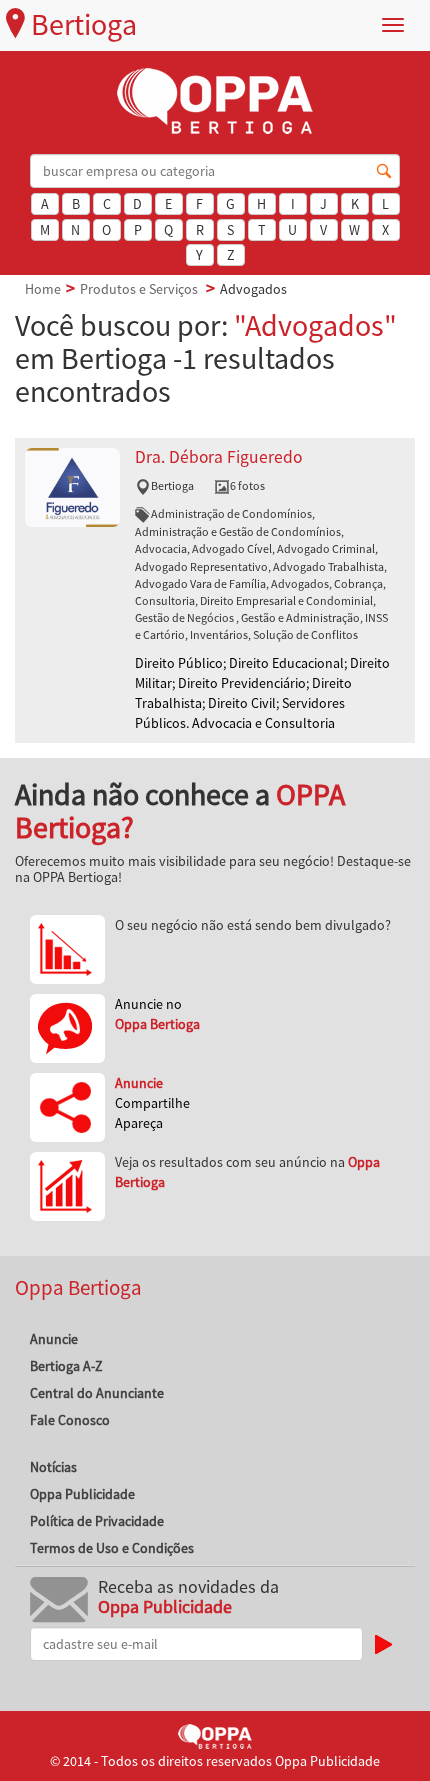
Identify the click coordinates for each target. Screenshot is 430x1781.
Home (43, 289)
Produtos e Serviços (139, 289)
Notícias (53, 1467)
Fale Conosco (70, 1420)
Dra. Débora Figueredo (218, 457)
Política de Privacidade (97, 1521)
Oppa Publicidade (82, 1494)
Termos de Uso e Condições (112, 1548)
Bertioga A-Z (66, 1366)
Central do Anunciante (97, 1393)
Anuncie (54, 1339)
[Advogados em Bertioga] (72, 486)
